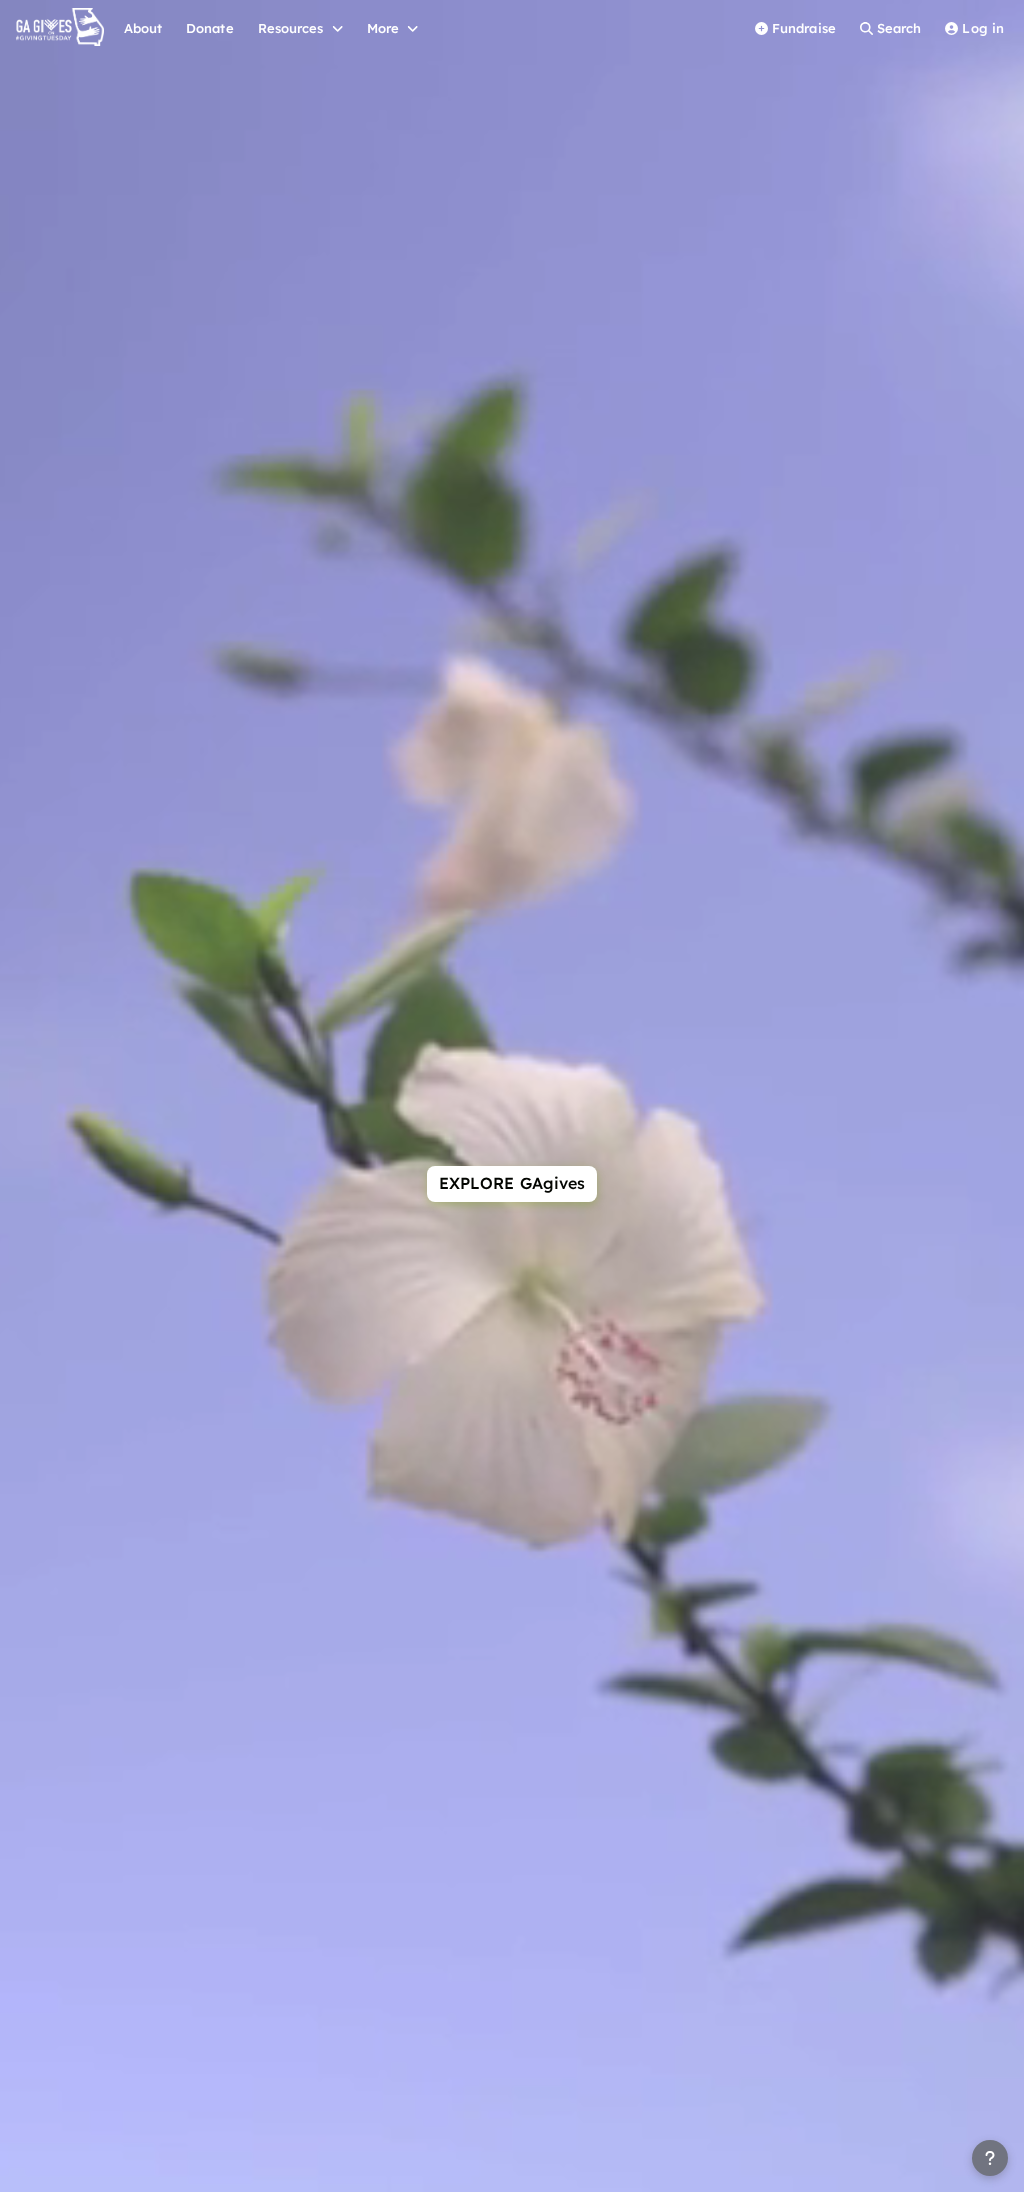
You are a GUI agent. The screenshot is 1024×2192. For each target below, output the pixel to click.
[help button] (990, 2158)
